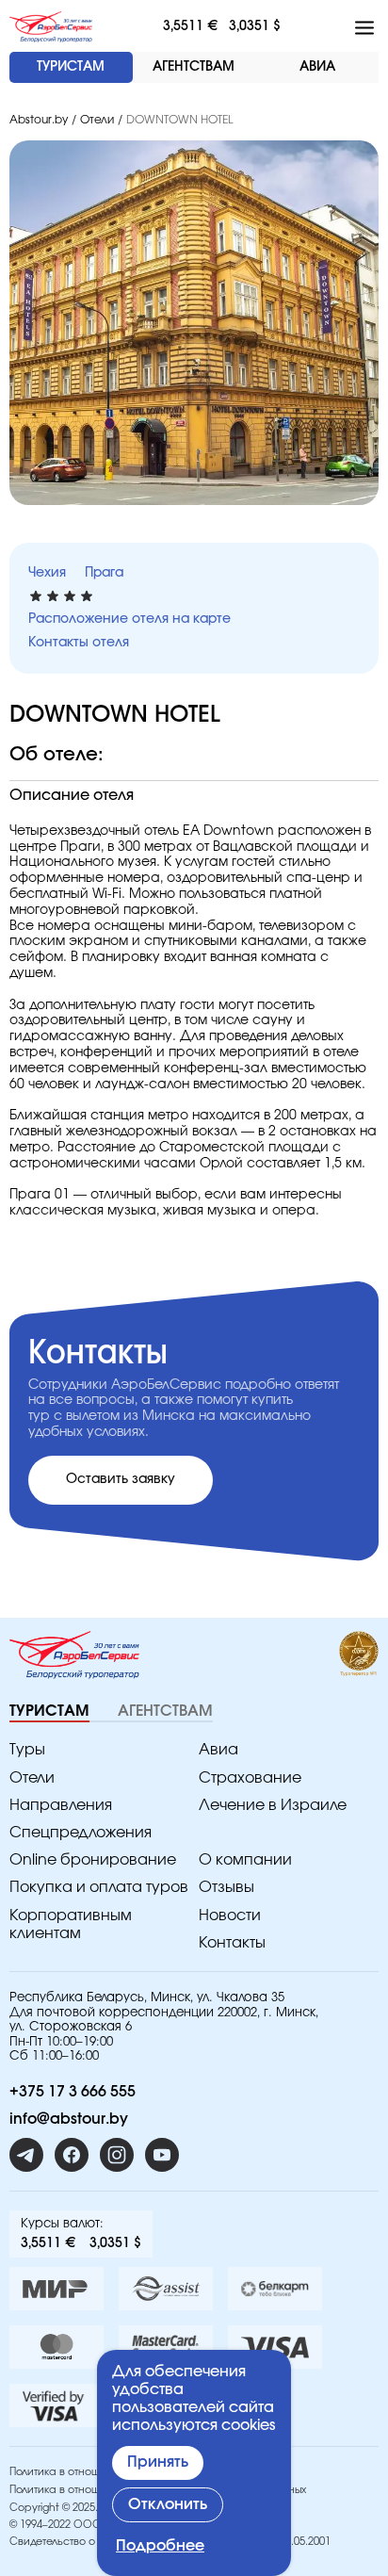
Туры (27, 1750)
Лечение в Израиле (273, 1805)
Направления (61, 1805)
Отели (97, 120)
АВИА (317, 67)
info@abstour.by (69, 2119)
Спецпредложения (81, 1833)
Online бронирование (93, 1860)
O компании (245, 1860)
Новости (230, 1916)
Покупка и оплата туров (99, 1887)
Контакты (232, 1943)
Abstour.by (39, 120)
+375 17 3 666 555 (73, 2092)
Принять (158, 2462)
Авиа (218, 1750)
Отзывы (226, 1887)
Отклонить (168, 2504)
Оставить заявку (121, 1479)
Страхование (250, 1778)
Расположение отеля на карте (129, 619)
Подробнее (160, 2546)
